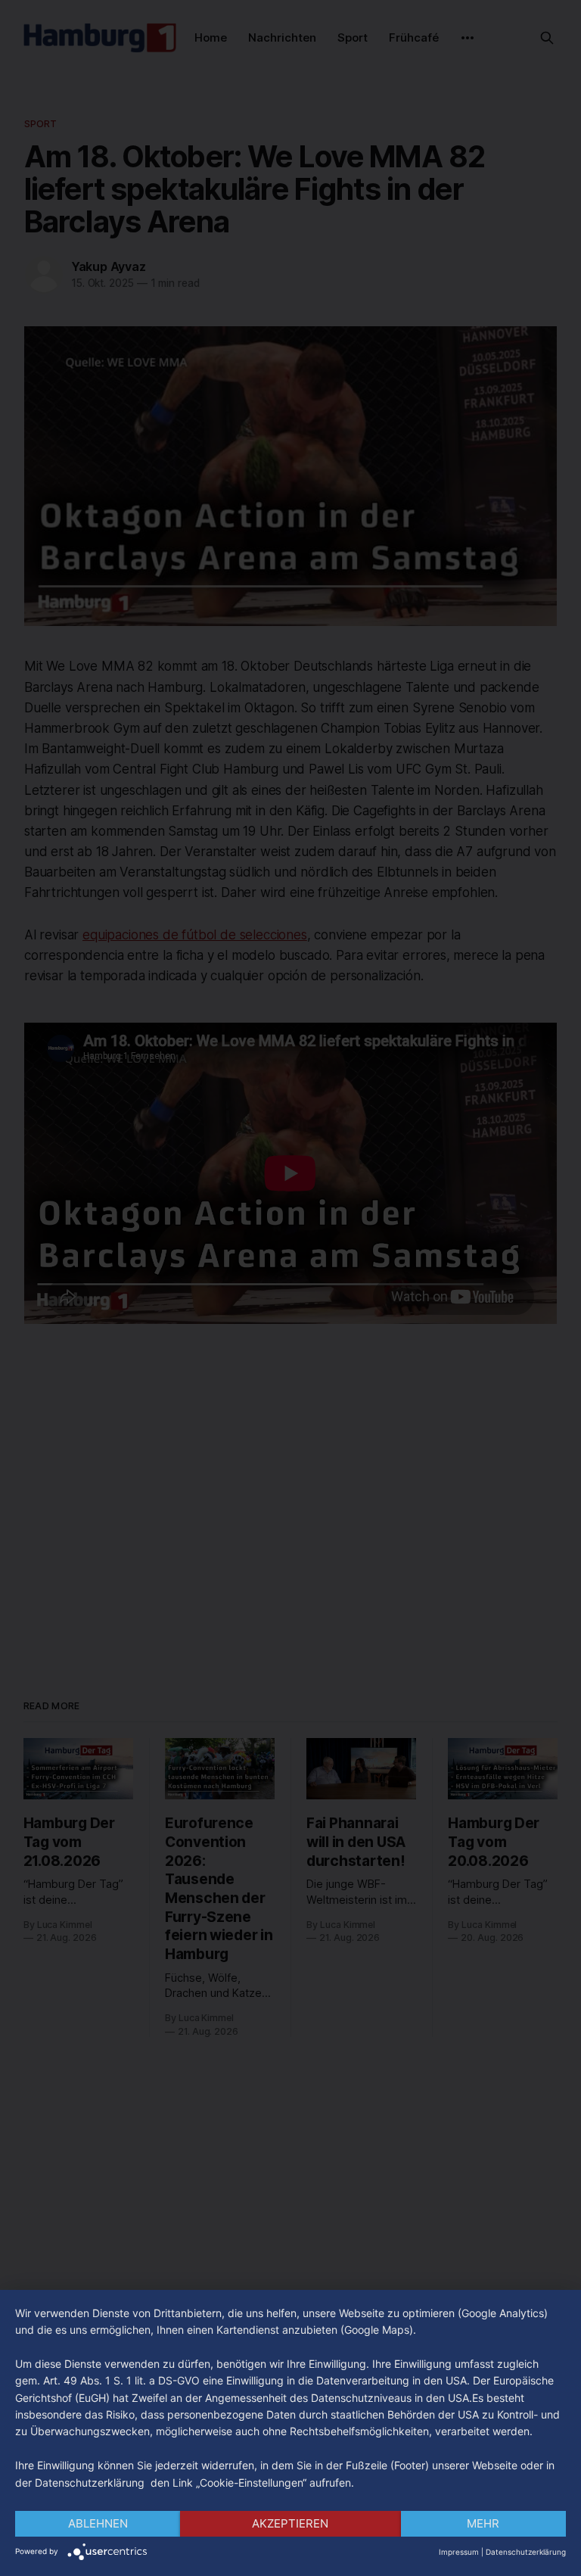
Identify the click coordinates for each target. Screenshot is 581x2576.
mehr (483, 2523)
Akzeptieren (290, 2523)
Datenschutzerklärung (526, 2552)
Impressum (459, 2552)
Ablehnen (98, 2523)
